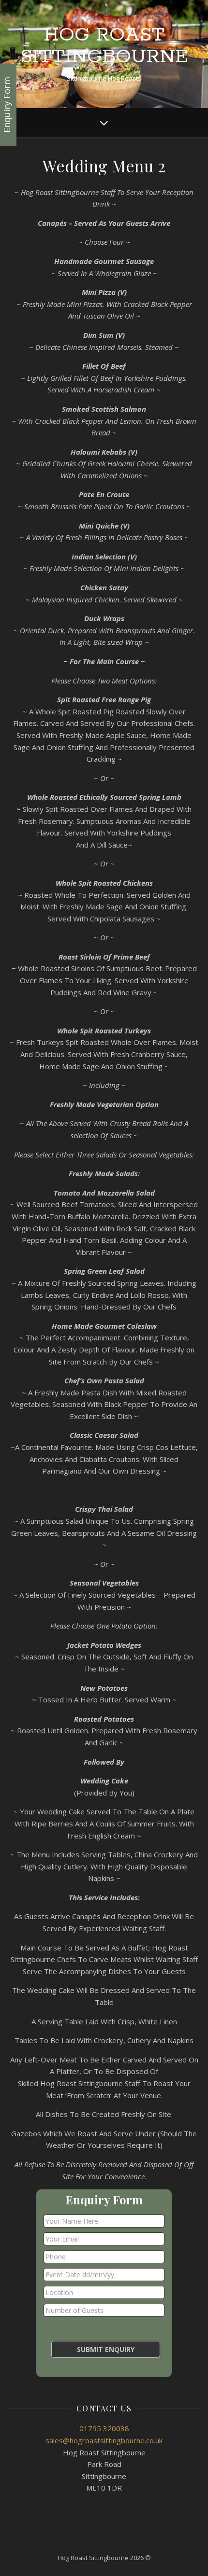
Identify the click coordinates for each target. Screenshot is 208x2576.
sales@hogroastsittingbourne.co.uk (104, 2440)
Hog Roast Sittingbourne (104, 46)
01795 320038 (104, 2428)
